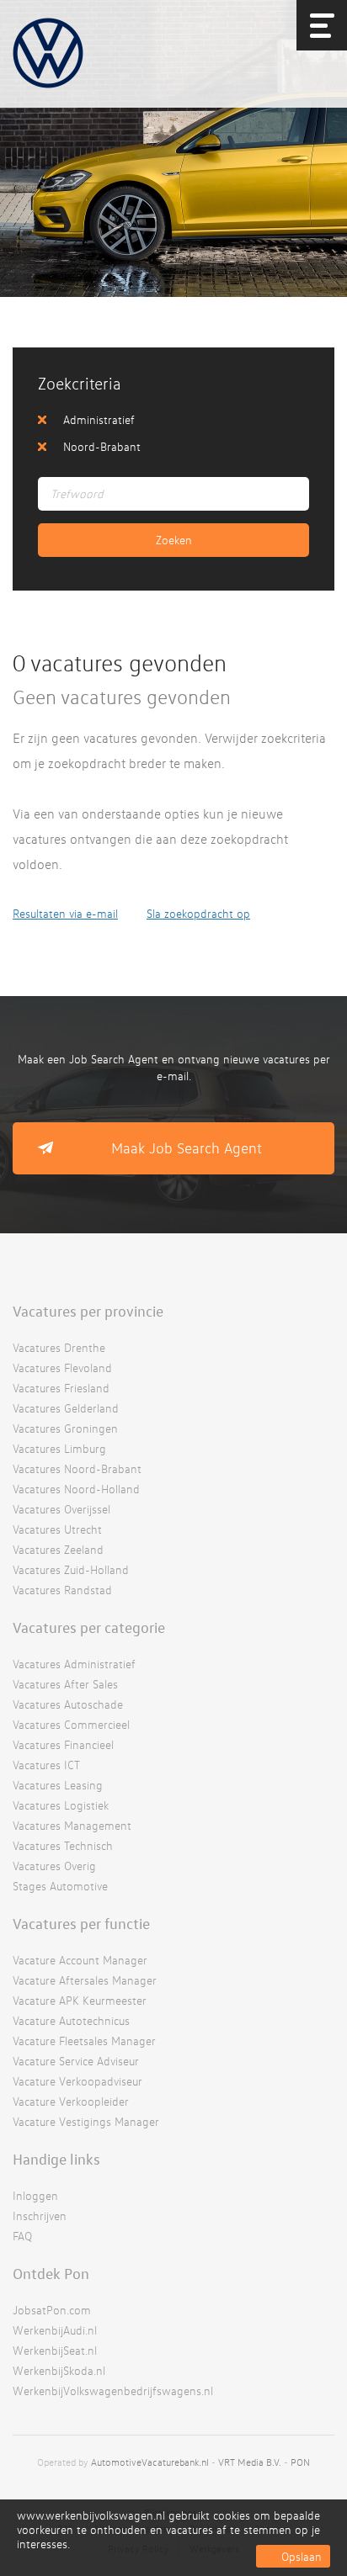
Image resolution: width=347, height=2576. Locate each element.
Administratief (99, 419)
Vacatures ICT (46, 1765)
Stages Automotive (60, 1886)
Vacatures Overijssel (61, 1509)
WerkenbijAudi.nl (55, 2330)
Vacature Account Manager (80, 1960)
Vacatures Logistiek (61, 1805)
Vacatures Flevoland (62, 1368)
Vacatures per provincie (88, 1311)
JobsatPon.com (52, 2310)
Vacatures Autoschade (68, 1704)
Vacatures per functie (81, 1923)
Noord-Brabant (102, 446)
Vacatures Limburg (59, 1448)
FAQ (22, 2236)
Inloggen (35, 2195)
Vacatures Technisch (63, 1845)
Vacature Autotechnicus (71, 2020)
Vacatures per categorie (89, 1627)
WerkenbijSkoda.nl (59, 2370)
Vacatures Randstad (62, 1590)
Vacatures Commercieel (71, 1724)
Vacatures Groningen (65, 1428)
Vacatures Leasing (58, 1785)
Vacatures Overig (54, 1866)
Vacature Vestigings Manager (86, 2121)
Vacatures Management (72, 1825)
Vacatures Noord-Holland (76, 1489)
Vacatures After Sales (65, 1684)
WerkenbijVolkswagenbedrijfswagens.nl (113, 2390)
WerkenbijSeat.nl (55, 2350)
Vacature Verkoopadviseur (77, 2081)
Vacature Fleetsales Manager (84, 2041)
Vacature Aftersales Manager (85, 1980)
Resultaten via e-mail (65, 913)
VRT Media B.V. (250, 2462)
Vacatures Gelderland (66, 1408)
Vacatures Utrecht (57, 1529)
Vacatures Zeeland (58, 1549)
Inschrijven (40, 2216)
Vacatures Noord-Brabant (77, 1468)
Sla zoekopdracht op (198, 913)
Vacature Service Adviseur (76, 2061)
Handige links (56, 2159)
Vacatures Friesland (61, 1388)
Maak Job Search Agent (187, 1148)
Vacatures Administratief (74, 1664)
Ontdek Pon (51, 2273)
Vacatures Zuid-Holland (71, 1569)
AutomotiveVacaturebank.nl (150, 2462)
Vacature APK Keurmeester (80, 2000)
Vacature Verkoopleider (71, 2101)
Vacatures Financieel (63, 1744)
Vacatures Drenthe (59, 1347)
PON (300, 2462)
